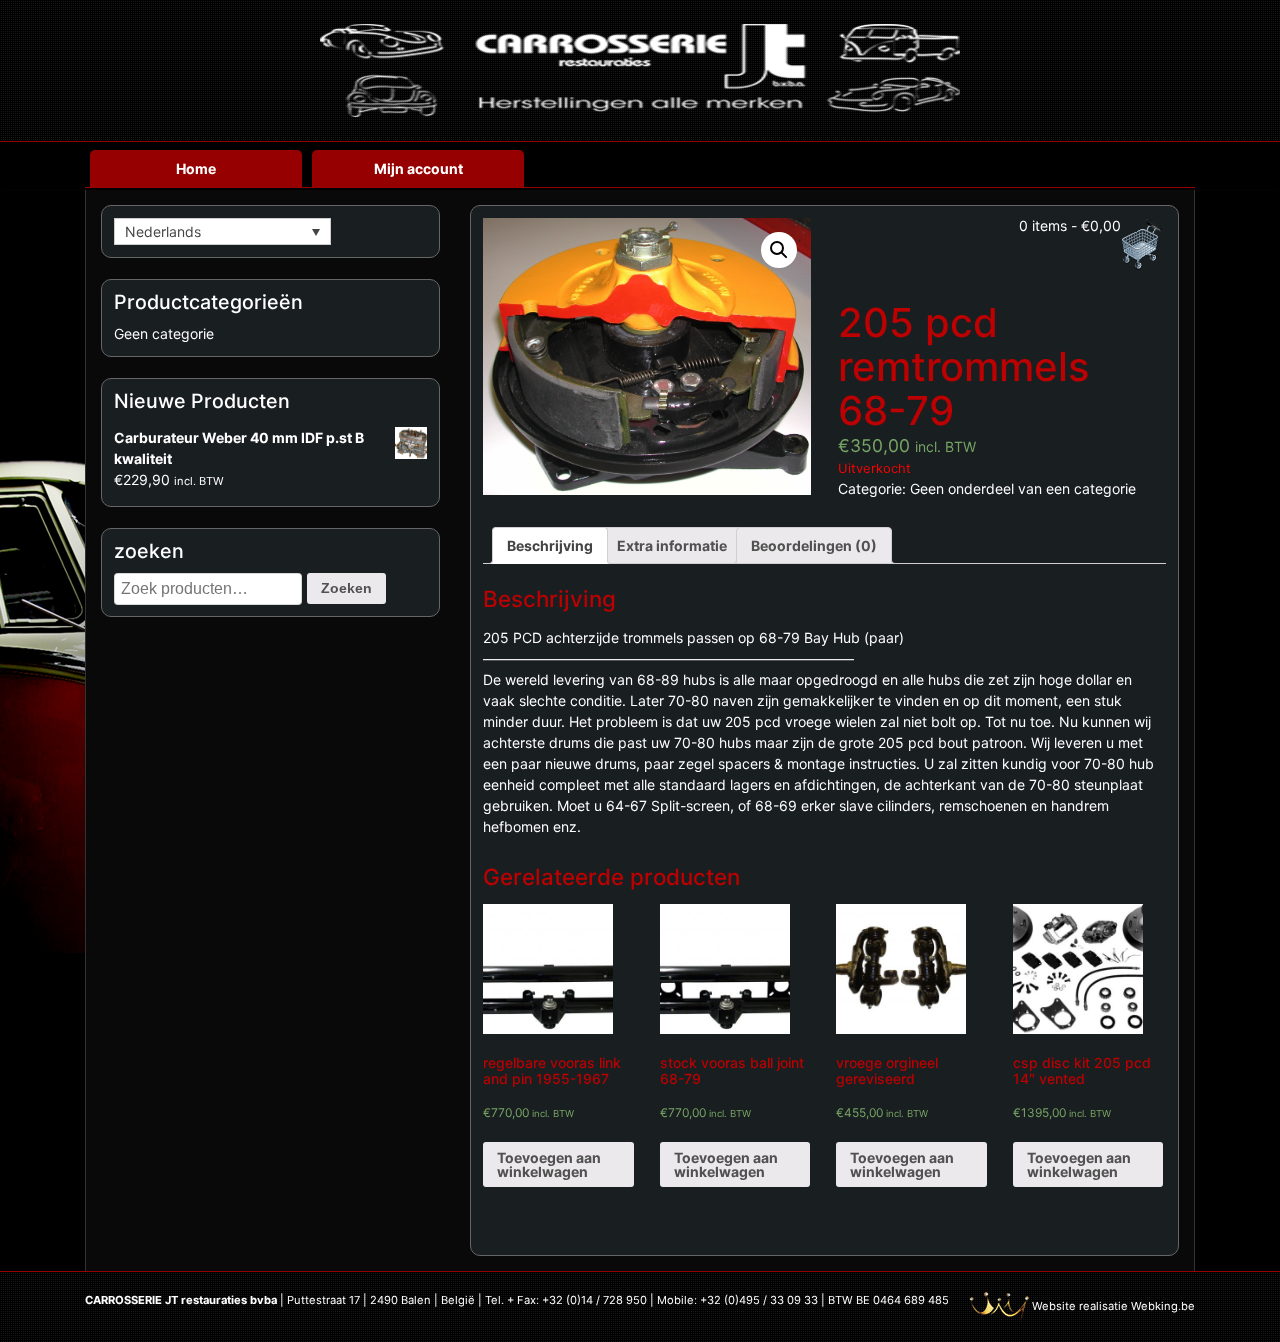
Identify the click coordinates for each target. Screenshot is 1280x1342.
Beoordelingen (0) (814, 545)
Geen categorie (164, 333)
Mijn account (418, 168)
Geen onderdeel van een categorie (1023, 488)
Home (196, 168)
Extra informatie (672, 545)
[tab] (550, 545)
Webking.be (1163, 1306)
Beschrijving (550, 545)
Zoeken (346, 588)
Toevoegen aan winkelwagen (549, 1164)
